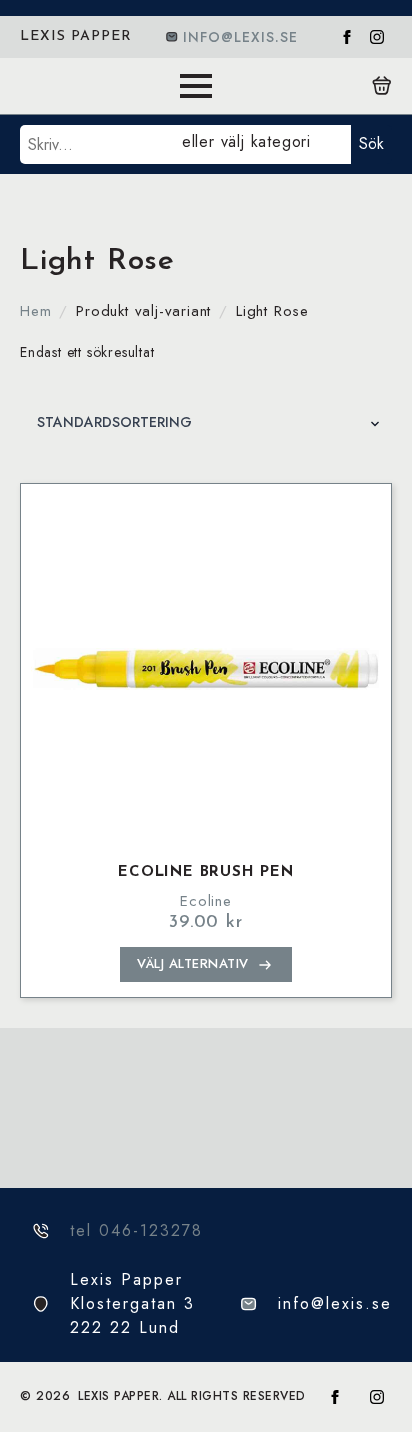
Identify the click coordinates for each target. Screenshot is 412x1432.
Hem (35, 311)
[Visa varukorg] (382, 86)
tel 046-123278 (136, 1230)
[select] (262, 144)
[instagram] (377, 37)
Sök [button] (371, 143)
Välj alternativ (193, 963)
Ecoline (206, 901)
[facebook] (347, 37)
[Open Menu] (196, 86)
